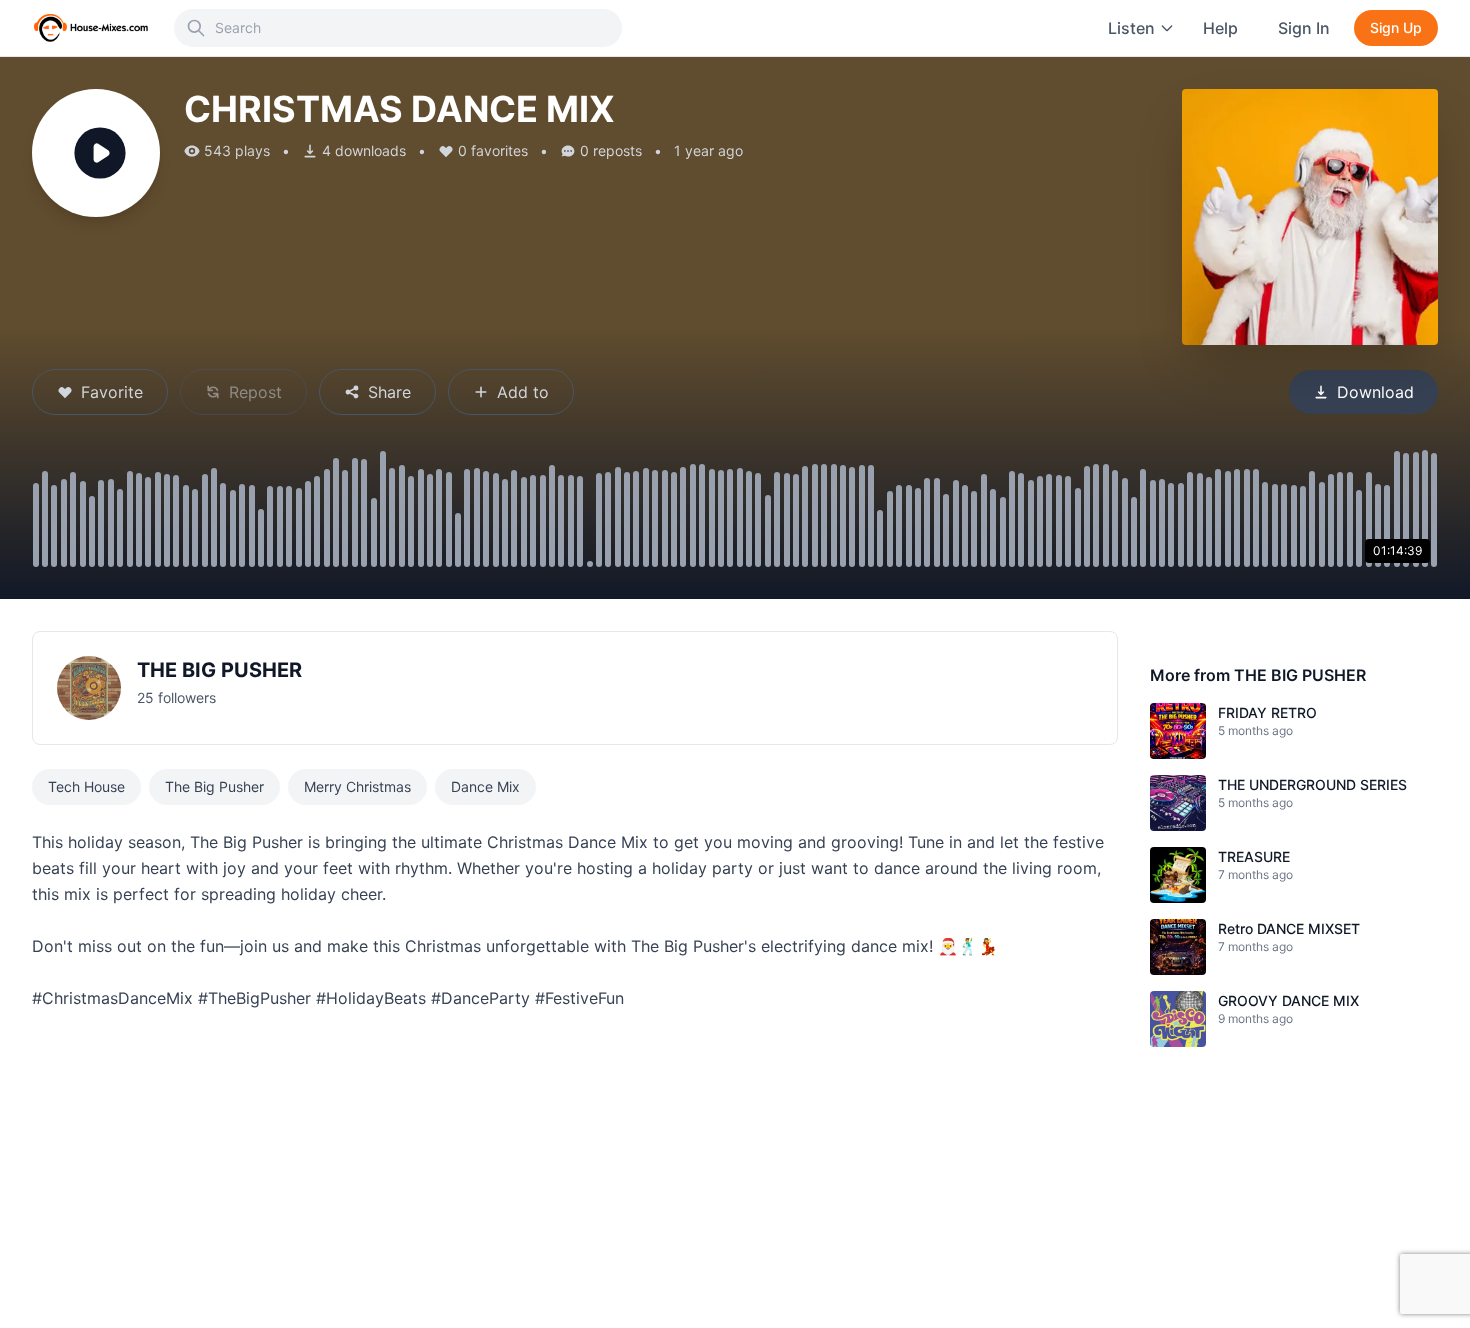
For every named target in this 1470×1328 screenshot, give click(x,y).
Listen (1131, 28)
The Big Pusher (214, 786)
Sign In (1304, 28)
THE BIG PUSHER (219, 670)
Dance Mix (485, 786)
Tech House (86, 786)
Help (1220, 28)
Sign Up (1396, 27)
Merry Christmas (357, 786)
